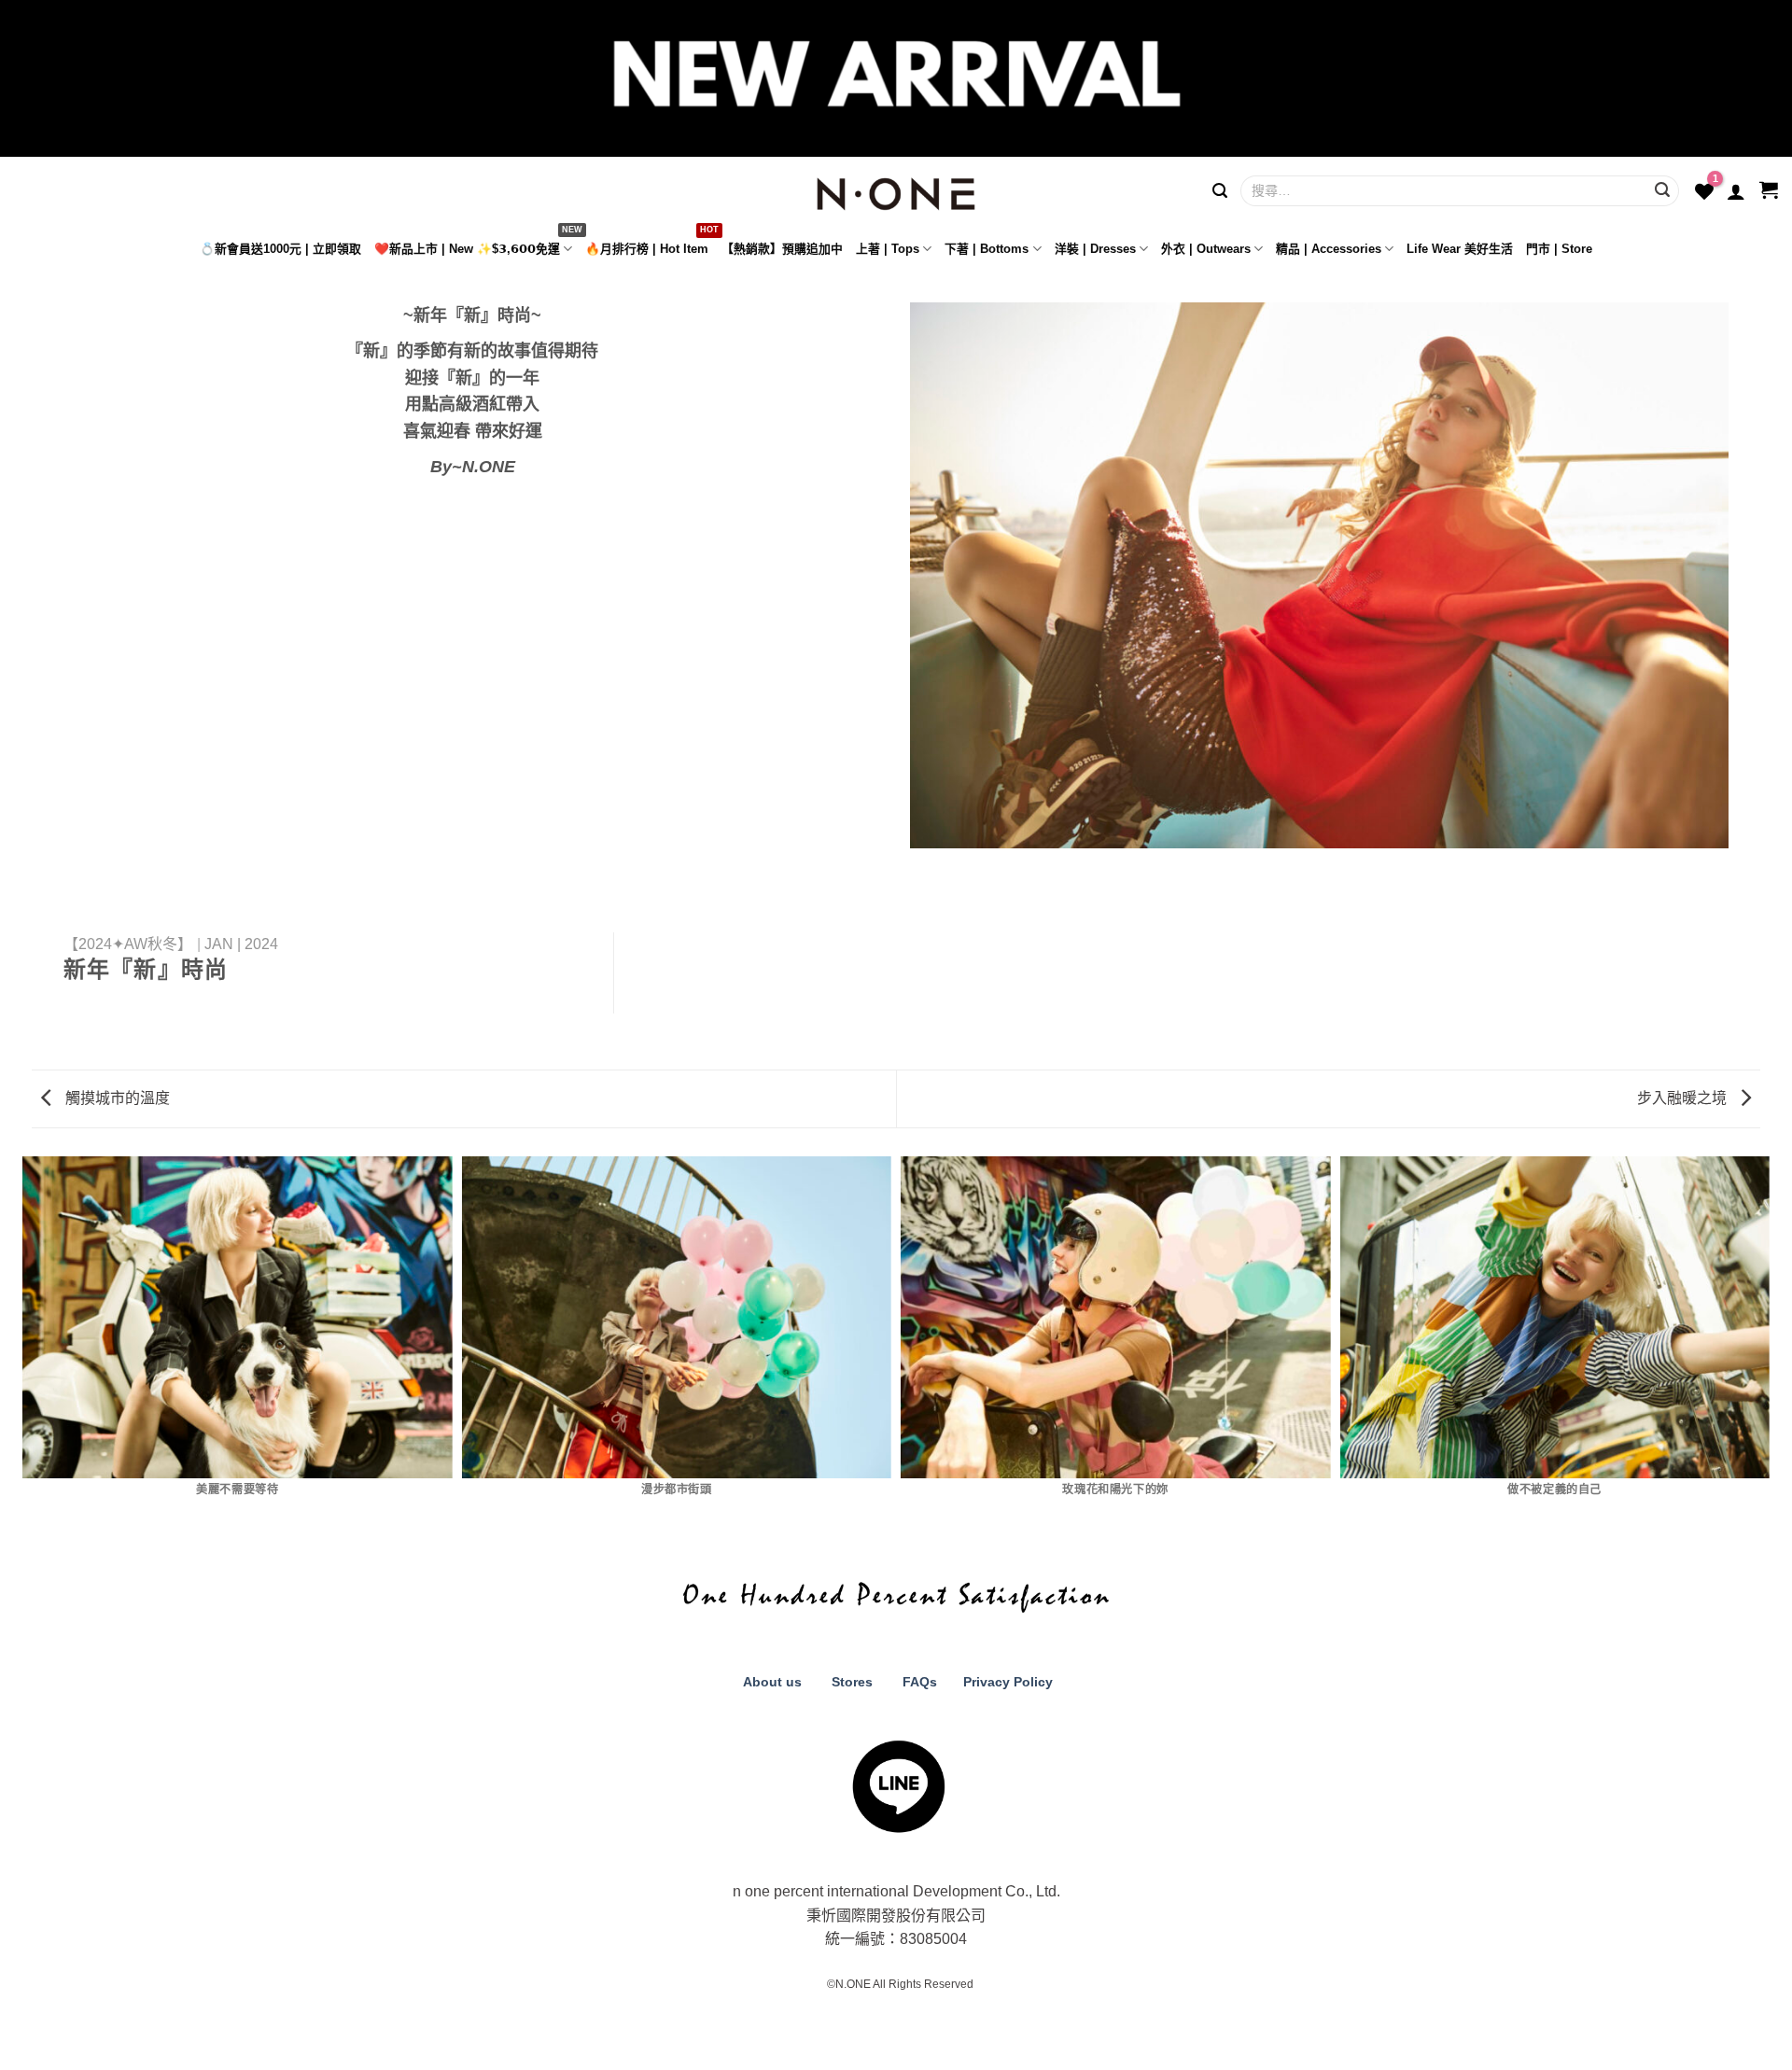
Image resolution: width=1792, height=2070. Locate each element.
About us (770, 1682)
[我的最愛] (1704, 191)
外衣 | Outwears (1206, 249)
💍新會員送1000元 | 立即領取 (280, 249)
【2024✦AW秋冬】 (128, 944)
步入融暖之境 (1684, 1098)
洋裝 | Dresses (1095, 249)
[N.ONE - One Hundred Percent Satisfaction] (896, 189)
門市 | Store (1559, 249)
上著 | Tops (888, 249)
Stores (852, 1682)
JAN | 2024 (241, 944)
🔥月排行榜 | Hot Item (647, 249)
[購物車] (1769, 191)
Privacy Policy (1006, 1682)
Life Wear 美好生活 (1460, 249)
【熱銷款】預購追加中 (782, 249)
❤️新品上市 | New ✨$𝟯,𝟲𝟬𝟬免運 (467, 249)
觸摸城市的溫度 (116, 1098)
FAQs (920, 1682)
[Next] (1764, 1342)
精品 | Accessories (1329, 249)
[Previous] (28, 1342)
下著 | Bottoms (987, 249)
